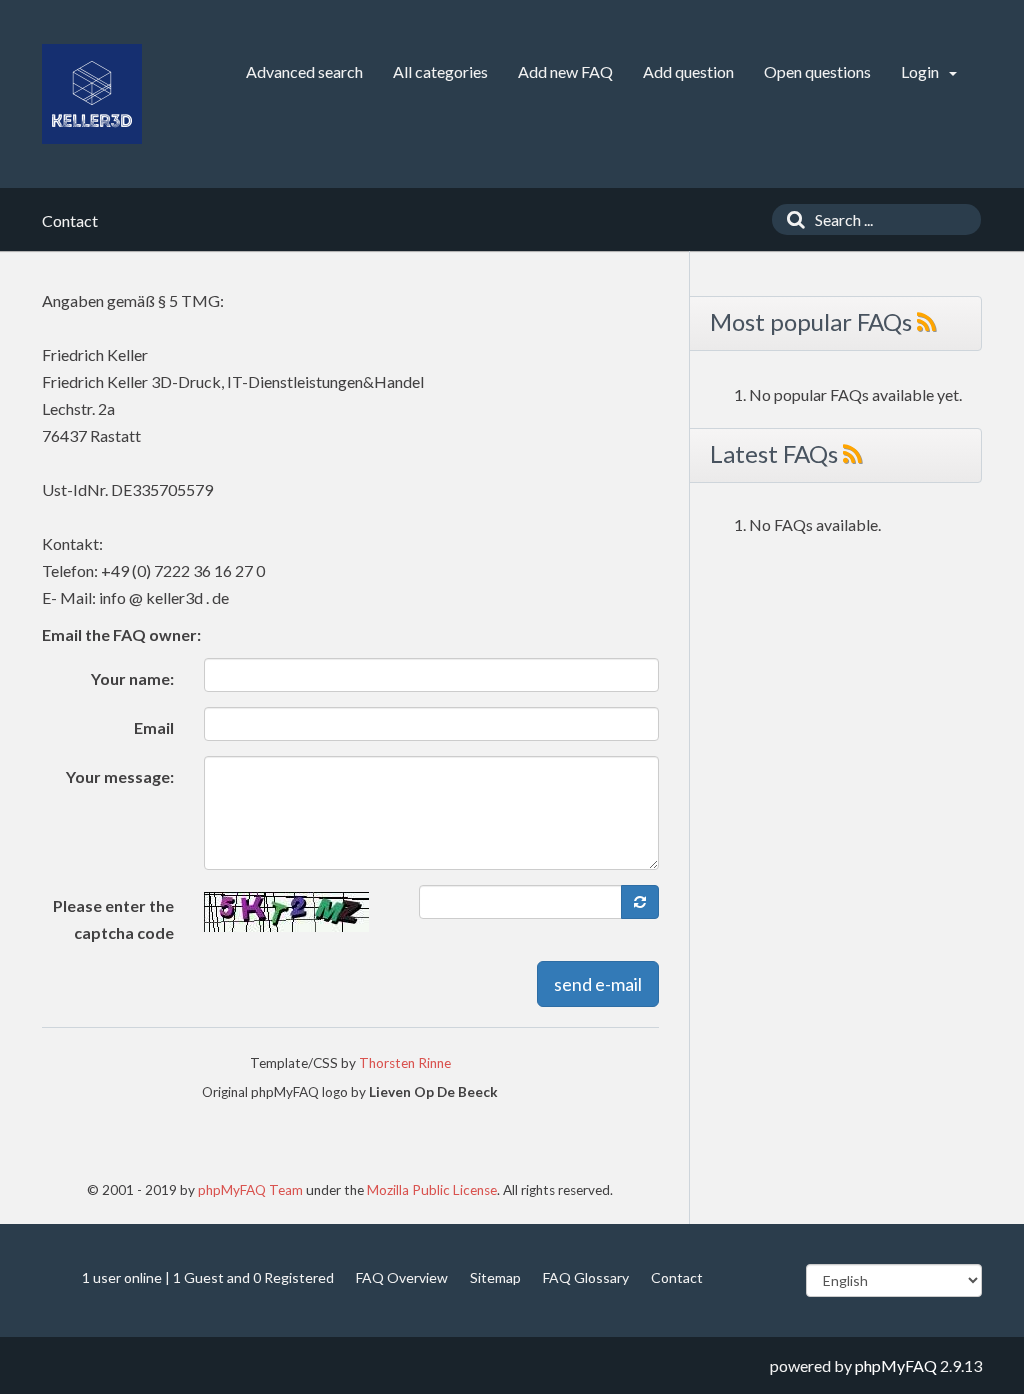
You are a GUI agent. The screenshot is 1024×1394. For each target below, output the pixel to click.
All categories (440, 71)
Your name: (132, 678)
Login (921, 71)
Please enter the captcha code (113, 919)
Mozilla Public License (432, 1190)
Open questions (817, 71)
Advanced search (304, 71)
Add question (688, 71)
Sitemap (495, 1277)
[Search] (791, 219)
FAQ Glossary (586, 1277)
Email (154, 727)
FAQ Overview (402, 1277)
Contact (677, 1277)
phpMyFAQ (896, 1365)
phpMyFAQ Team (250, 1190)
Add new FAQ (565, 71)
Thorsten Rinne (405, 1063)
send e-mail (598, 984)
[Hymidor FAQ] (92, 94)
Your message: (120, 776)
